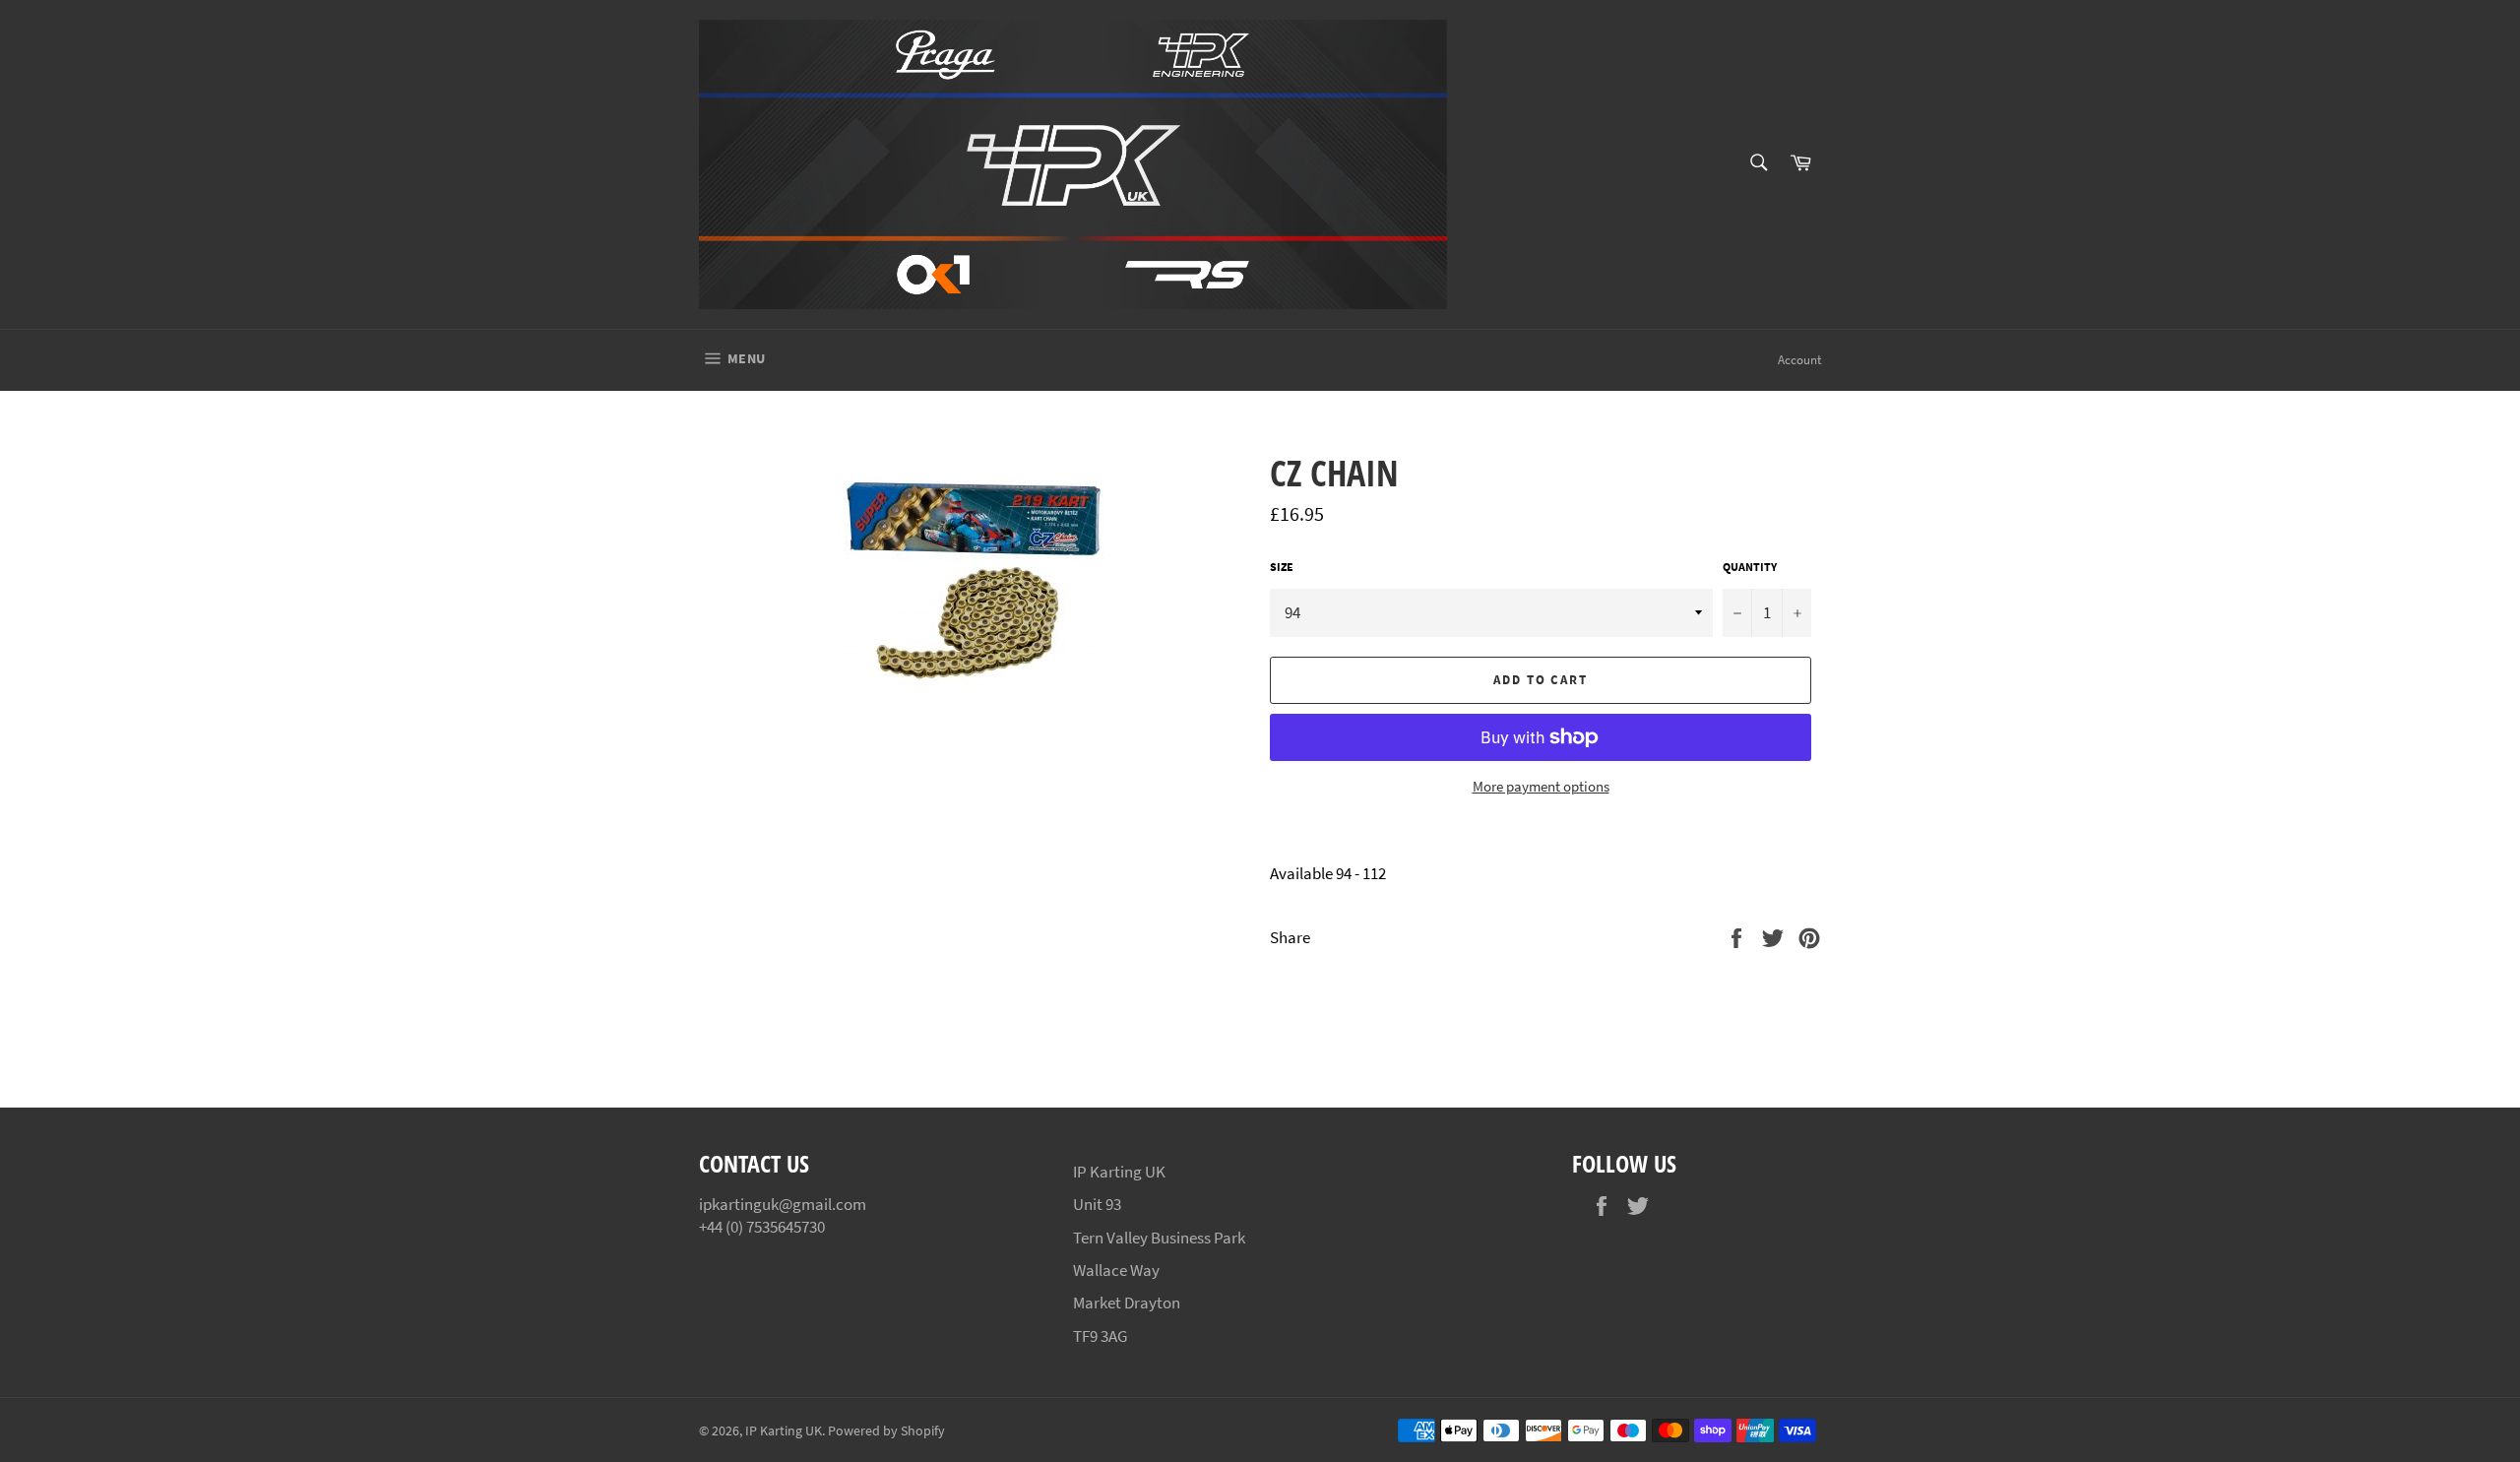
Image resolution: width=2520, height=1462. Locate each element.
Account (1799, 360)
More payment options (1541, 786)
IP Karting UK (784, 1431)
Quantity (1750, 567)
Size (1282, 567)
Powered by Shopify (886, 1431)
